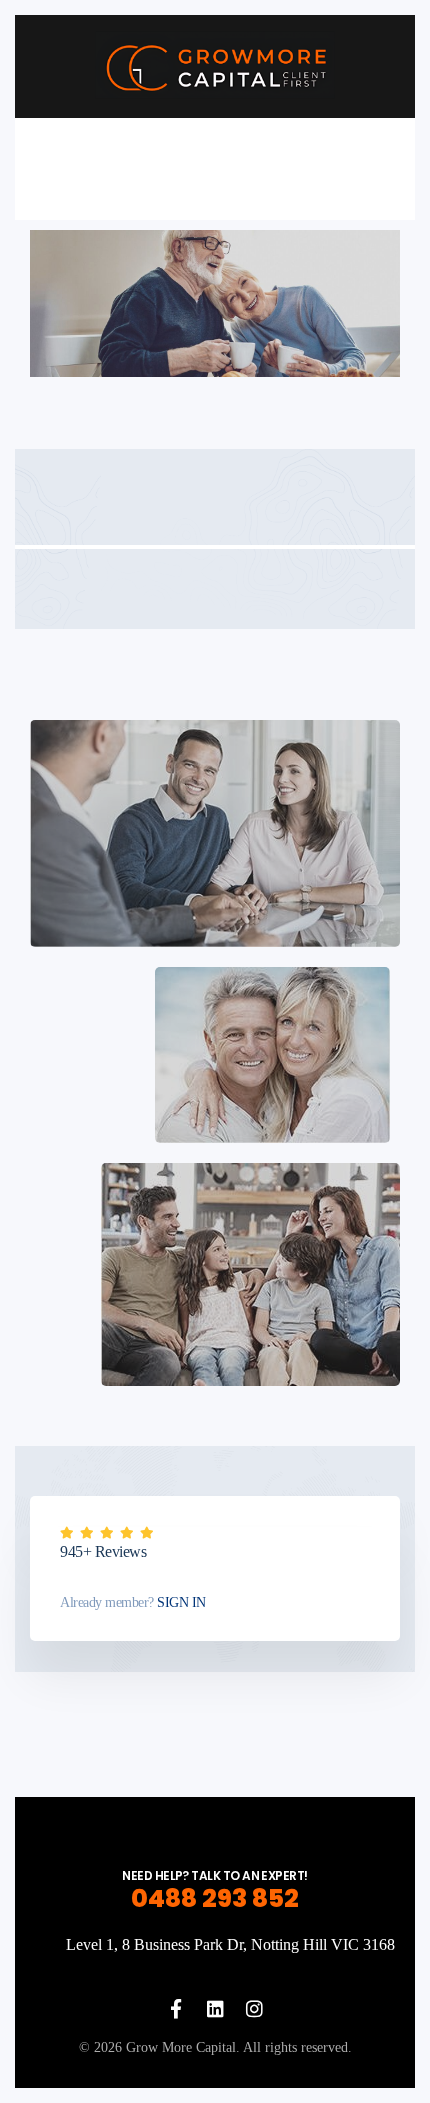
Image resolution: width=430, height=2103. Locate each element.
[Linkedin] (215, 2008)
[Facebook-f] (176, 2008)
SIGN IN (180, 1602)
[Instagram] (254, 2008)
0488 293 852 (215, 1898)
